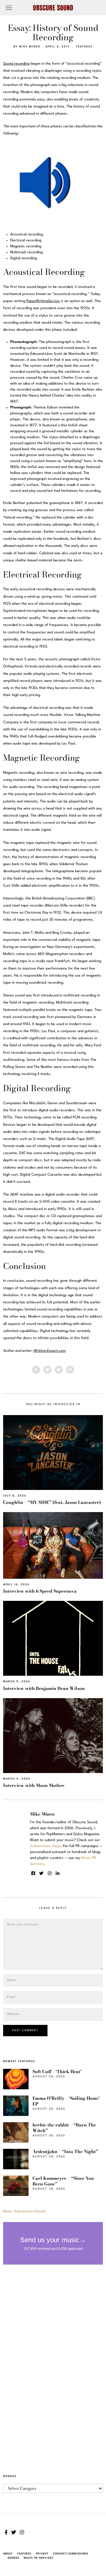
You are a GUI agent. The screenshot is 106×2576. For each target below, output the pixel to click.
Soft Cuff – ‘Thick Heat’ (57, 2072)
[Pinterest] (70, 1370)
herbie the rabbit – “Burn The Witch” (64, 2128)
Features (84, 47)
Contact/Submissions (71, 2554)
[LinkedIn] (58, 1873)
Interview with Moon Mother (34, 1785)
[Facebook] (36, 1370)
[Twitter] (59, 1370)
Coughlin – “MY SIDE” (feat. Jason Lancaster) (52, 1502)
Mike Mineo (30, 47)
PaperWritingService (43, 301)
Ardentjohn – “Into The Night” (65, 2152)
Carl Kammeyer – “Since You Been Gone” (63, 2181)
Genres (13, 2558)
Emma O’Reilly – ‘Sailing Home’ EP (66, 2101)
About (8, 2554)
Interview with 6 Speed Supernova (40, 1591)
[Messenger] (47, 1370)
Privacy (42, 2554)
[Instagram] (50, 1873)
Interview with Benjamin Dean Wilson (44, 1688)
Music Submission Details (24, 2211)
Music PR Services (38, 2558)
